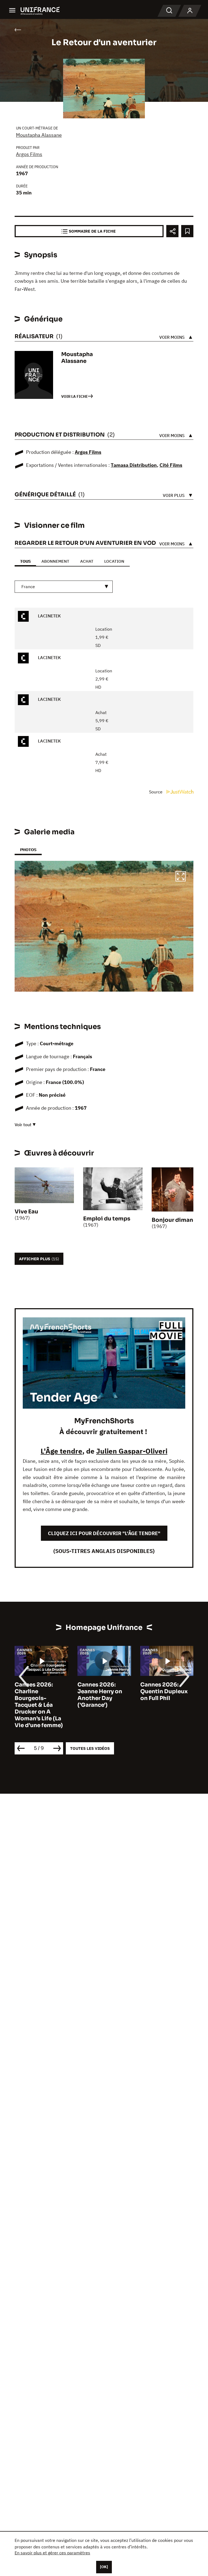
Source (156, 792)
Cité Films (171, 465)
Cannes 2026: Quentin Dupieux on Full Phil (164, 1691)
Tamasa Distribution (134, 465)
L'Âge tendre (61, 1451)
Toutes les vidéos (90, 1748)
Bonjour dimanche (177, 1220)
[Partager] (172, 231)
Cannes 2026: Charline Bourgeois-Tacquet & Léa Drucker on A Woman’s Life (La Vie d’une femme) (39, 1705)
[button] (181, 877)
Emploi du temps (107, 1219)
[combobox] (64, 587)
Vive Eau (26, 1212)
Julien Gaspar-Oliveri (132, 1451)
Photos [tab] (28, 850)
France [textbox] (28, 587)
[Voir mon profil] (190, 11)
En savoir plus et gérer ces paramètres (52, 2553)
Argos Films (29, 154)
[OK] (104, 2567)
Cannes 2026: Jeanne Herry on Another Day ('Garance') (100, 1695)
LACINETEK (49, 616)
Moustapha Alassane (39, 135)
